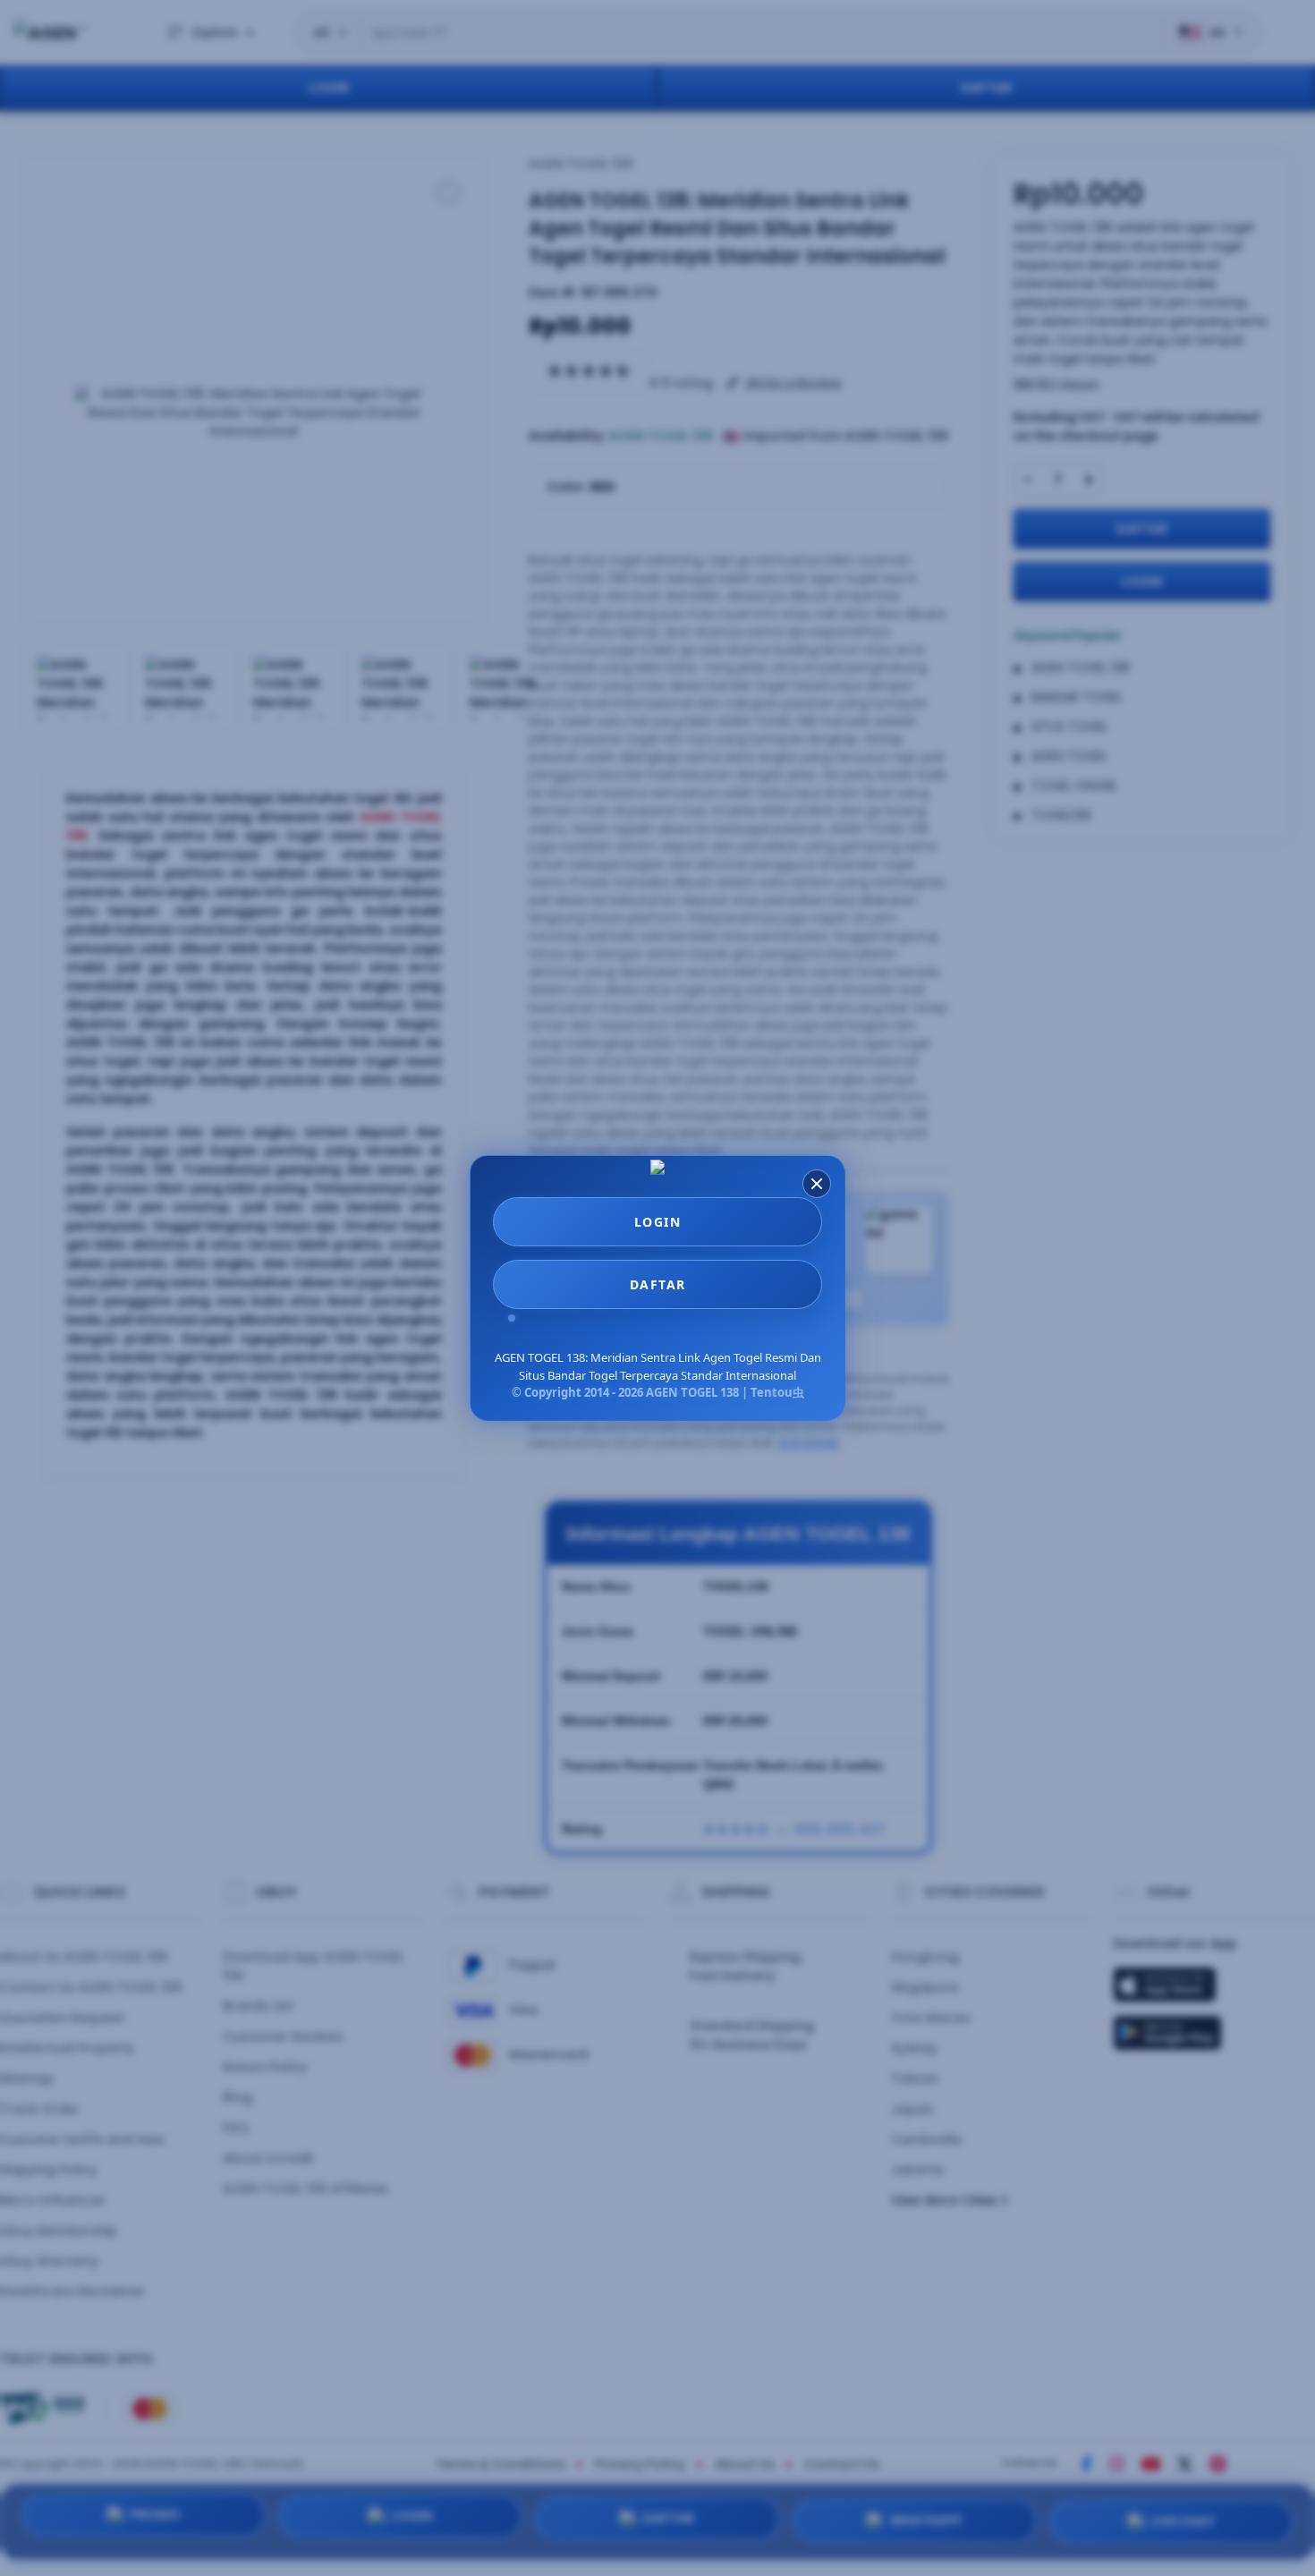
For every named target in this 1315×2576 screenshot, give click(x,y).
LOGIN (658, 1222)
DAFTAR (658, 1284)
